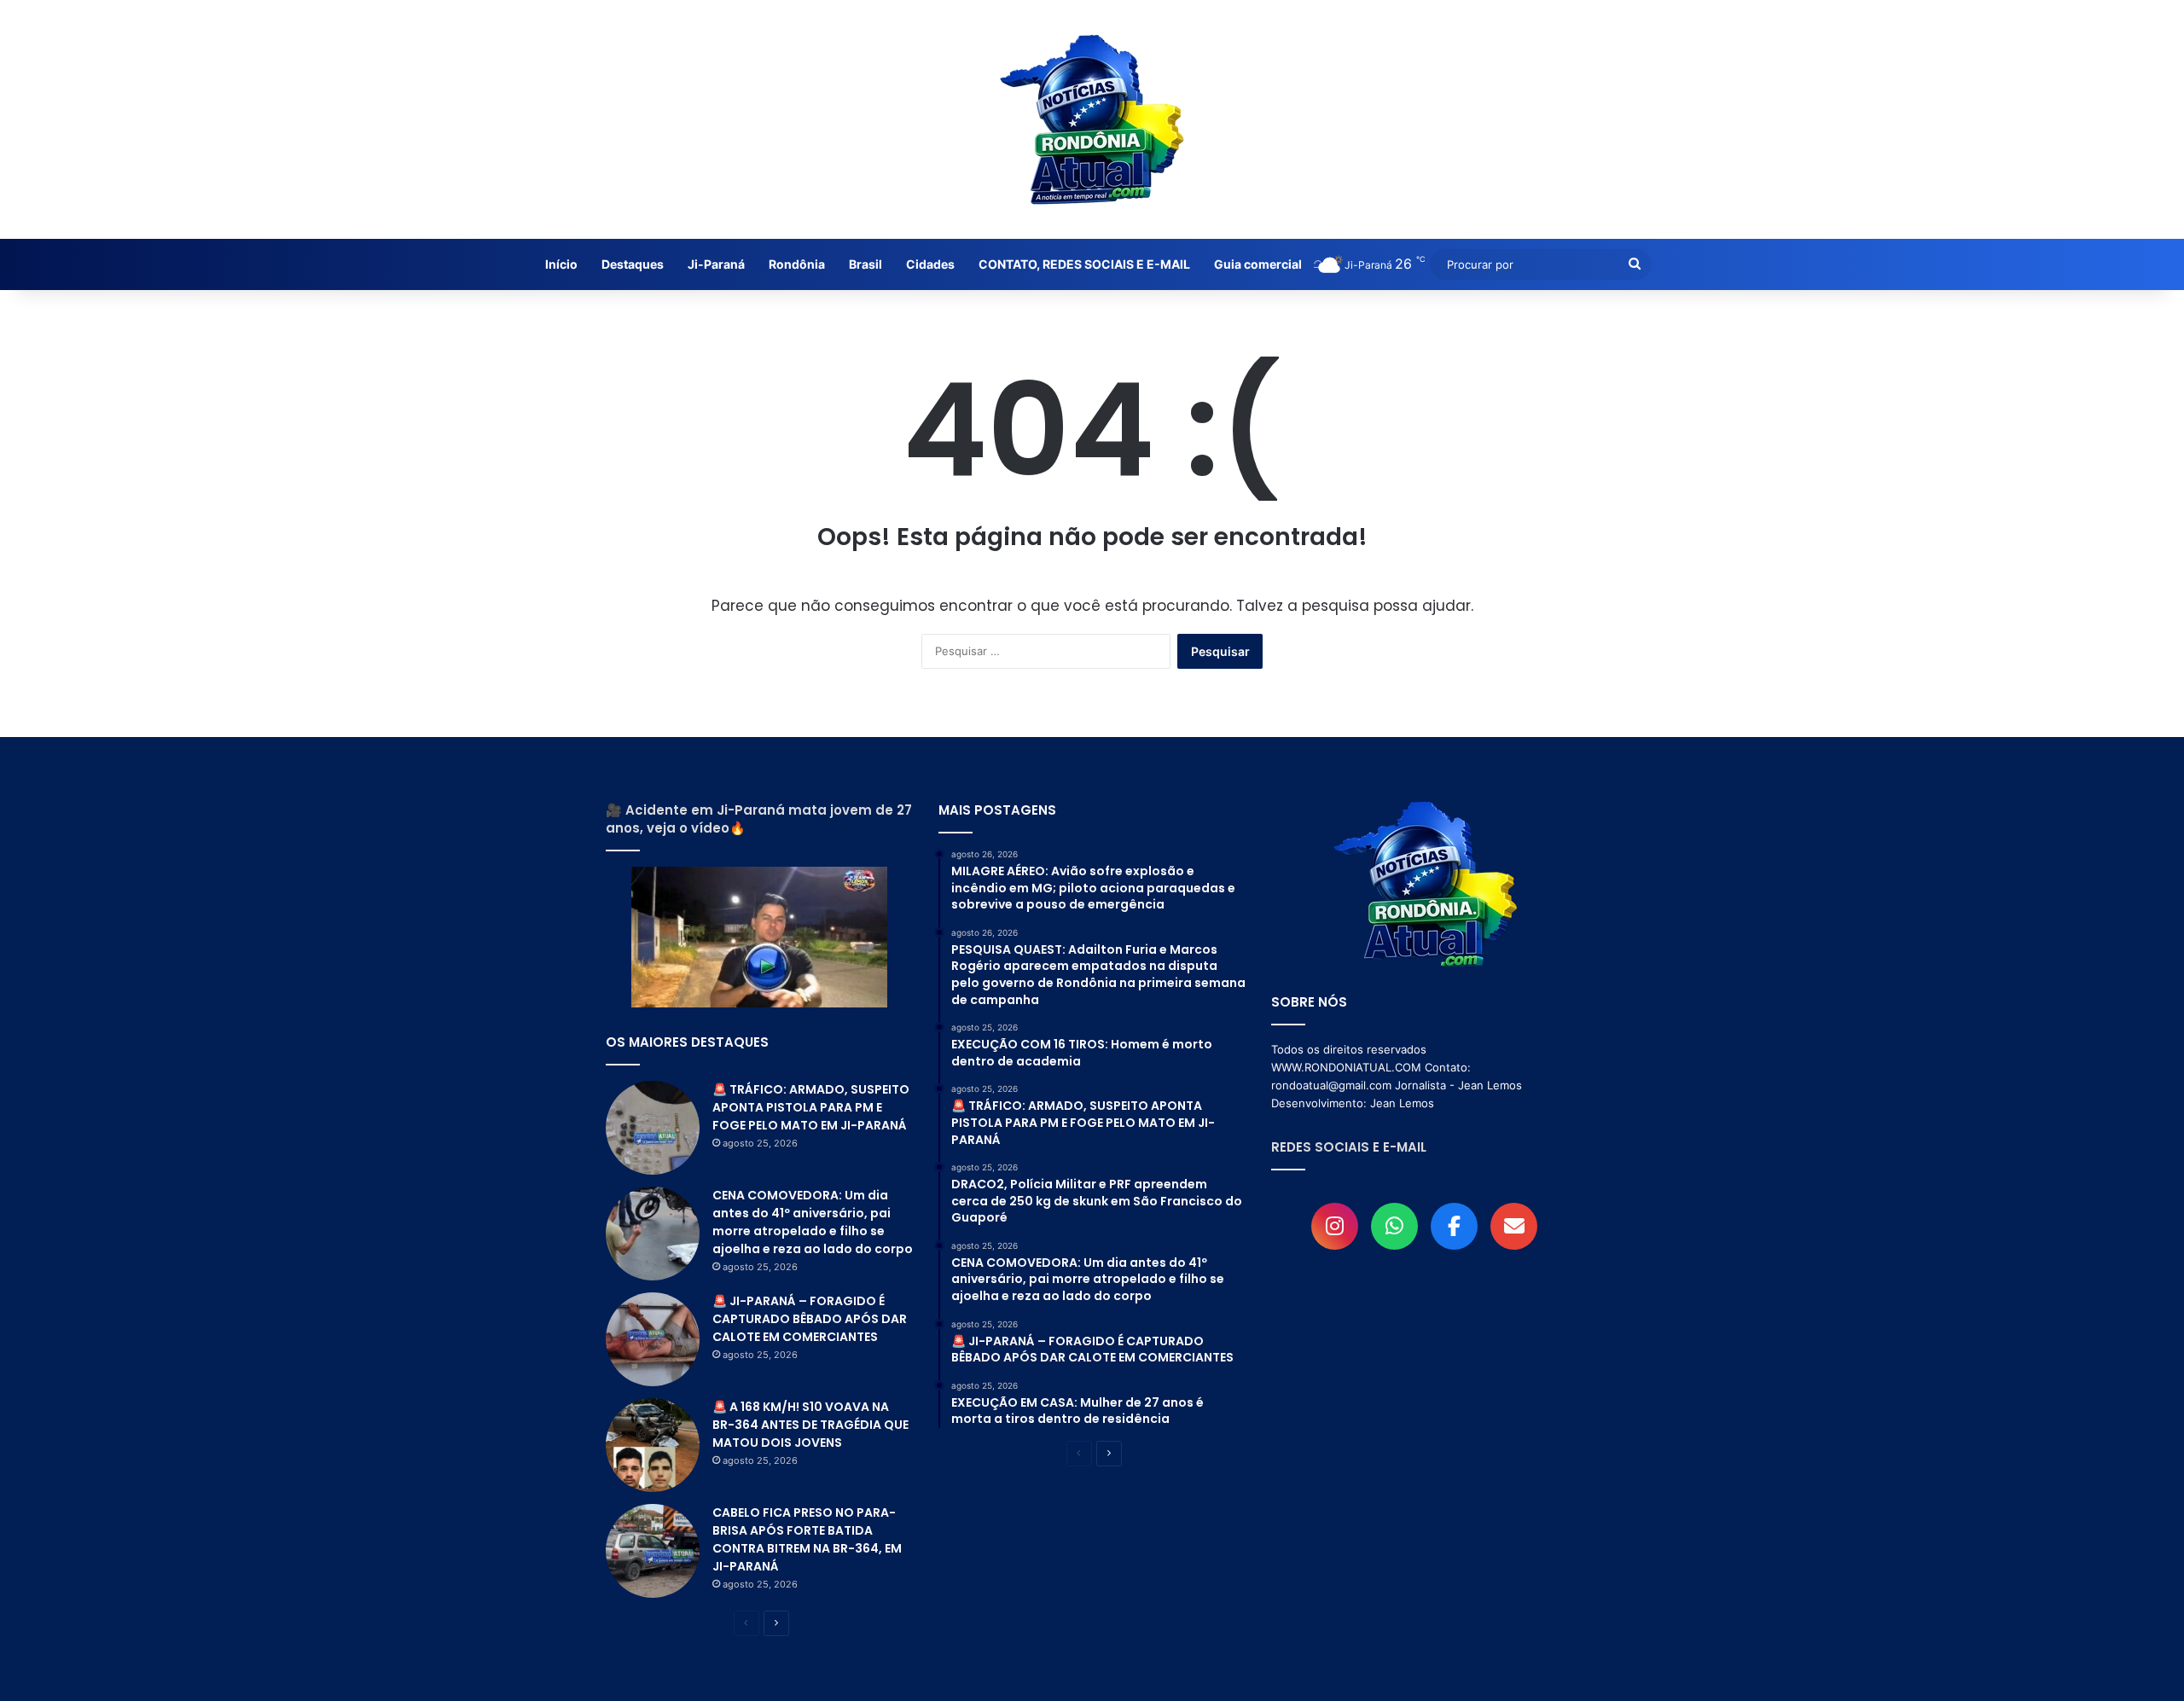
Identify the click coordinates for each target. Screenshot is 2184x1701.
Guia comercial (1258, 264)
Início (561, 264)
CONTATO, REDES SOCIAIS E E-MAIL (1084, 264)
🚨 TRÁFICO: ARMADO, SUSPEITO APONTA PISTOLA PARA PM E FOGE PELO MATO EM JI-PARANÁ (811, 1107)
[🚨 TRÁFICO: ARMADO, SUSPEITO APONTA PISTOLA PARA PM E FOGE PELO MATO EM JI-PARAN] (653, 1128)
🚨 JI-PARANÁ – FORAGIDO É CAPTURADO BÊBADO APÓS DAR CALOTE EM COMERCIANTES (810, 1319)
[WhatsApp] (1394, 1226)
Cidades (930, 264)
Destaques (633, 264)
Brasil (865, 264)
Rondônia (797, 264)
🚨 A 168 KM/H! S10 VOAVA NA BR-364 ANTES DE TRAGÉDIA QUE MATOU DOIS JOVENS (810, 1425)
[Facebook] (1454, 1226)
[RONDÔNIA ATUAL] (1092, 119)
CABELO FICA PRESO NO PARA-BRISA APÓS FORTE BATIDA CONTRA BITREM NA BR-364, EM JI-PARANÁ (807, 1539)
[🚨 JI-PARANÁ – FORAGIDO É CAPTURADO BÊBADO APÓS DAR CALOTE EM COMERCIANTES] (653, 1339)
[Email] (1514, 1226)
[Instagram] (1335, 1226)
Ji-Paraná (716, 264)
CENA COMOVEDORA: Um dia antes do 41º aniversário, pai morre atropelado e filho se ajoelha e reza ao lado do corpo (813, 1222)
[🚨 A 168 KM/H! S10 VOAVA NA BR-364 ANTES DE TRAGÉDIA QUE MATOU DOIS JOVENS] (653, 1445)
